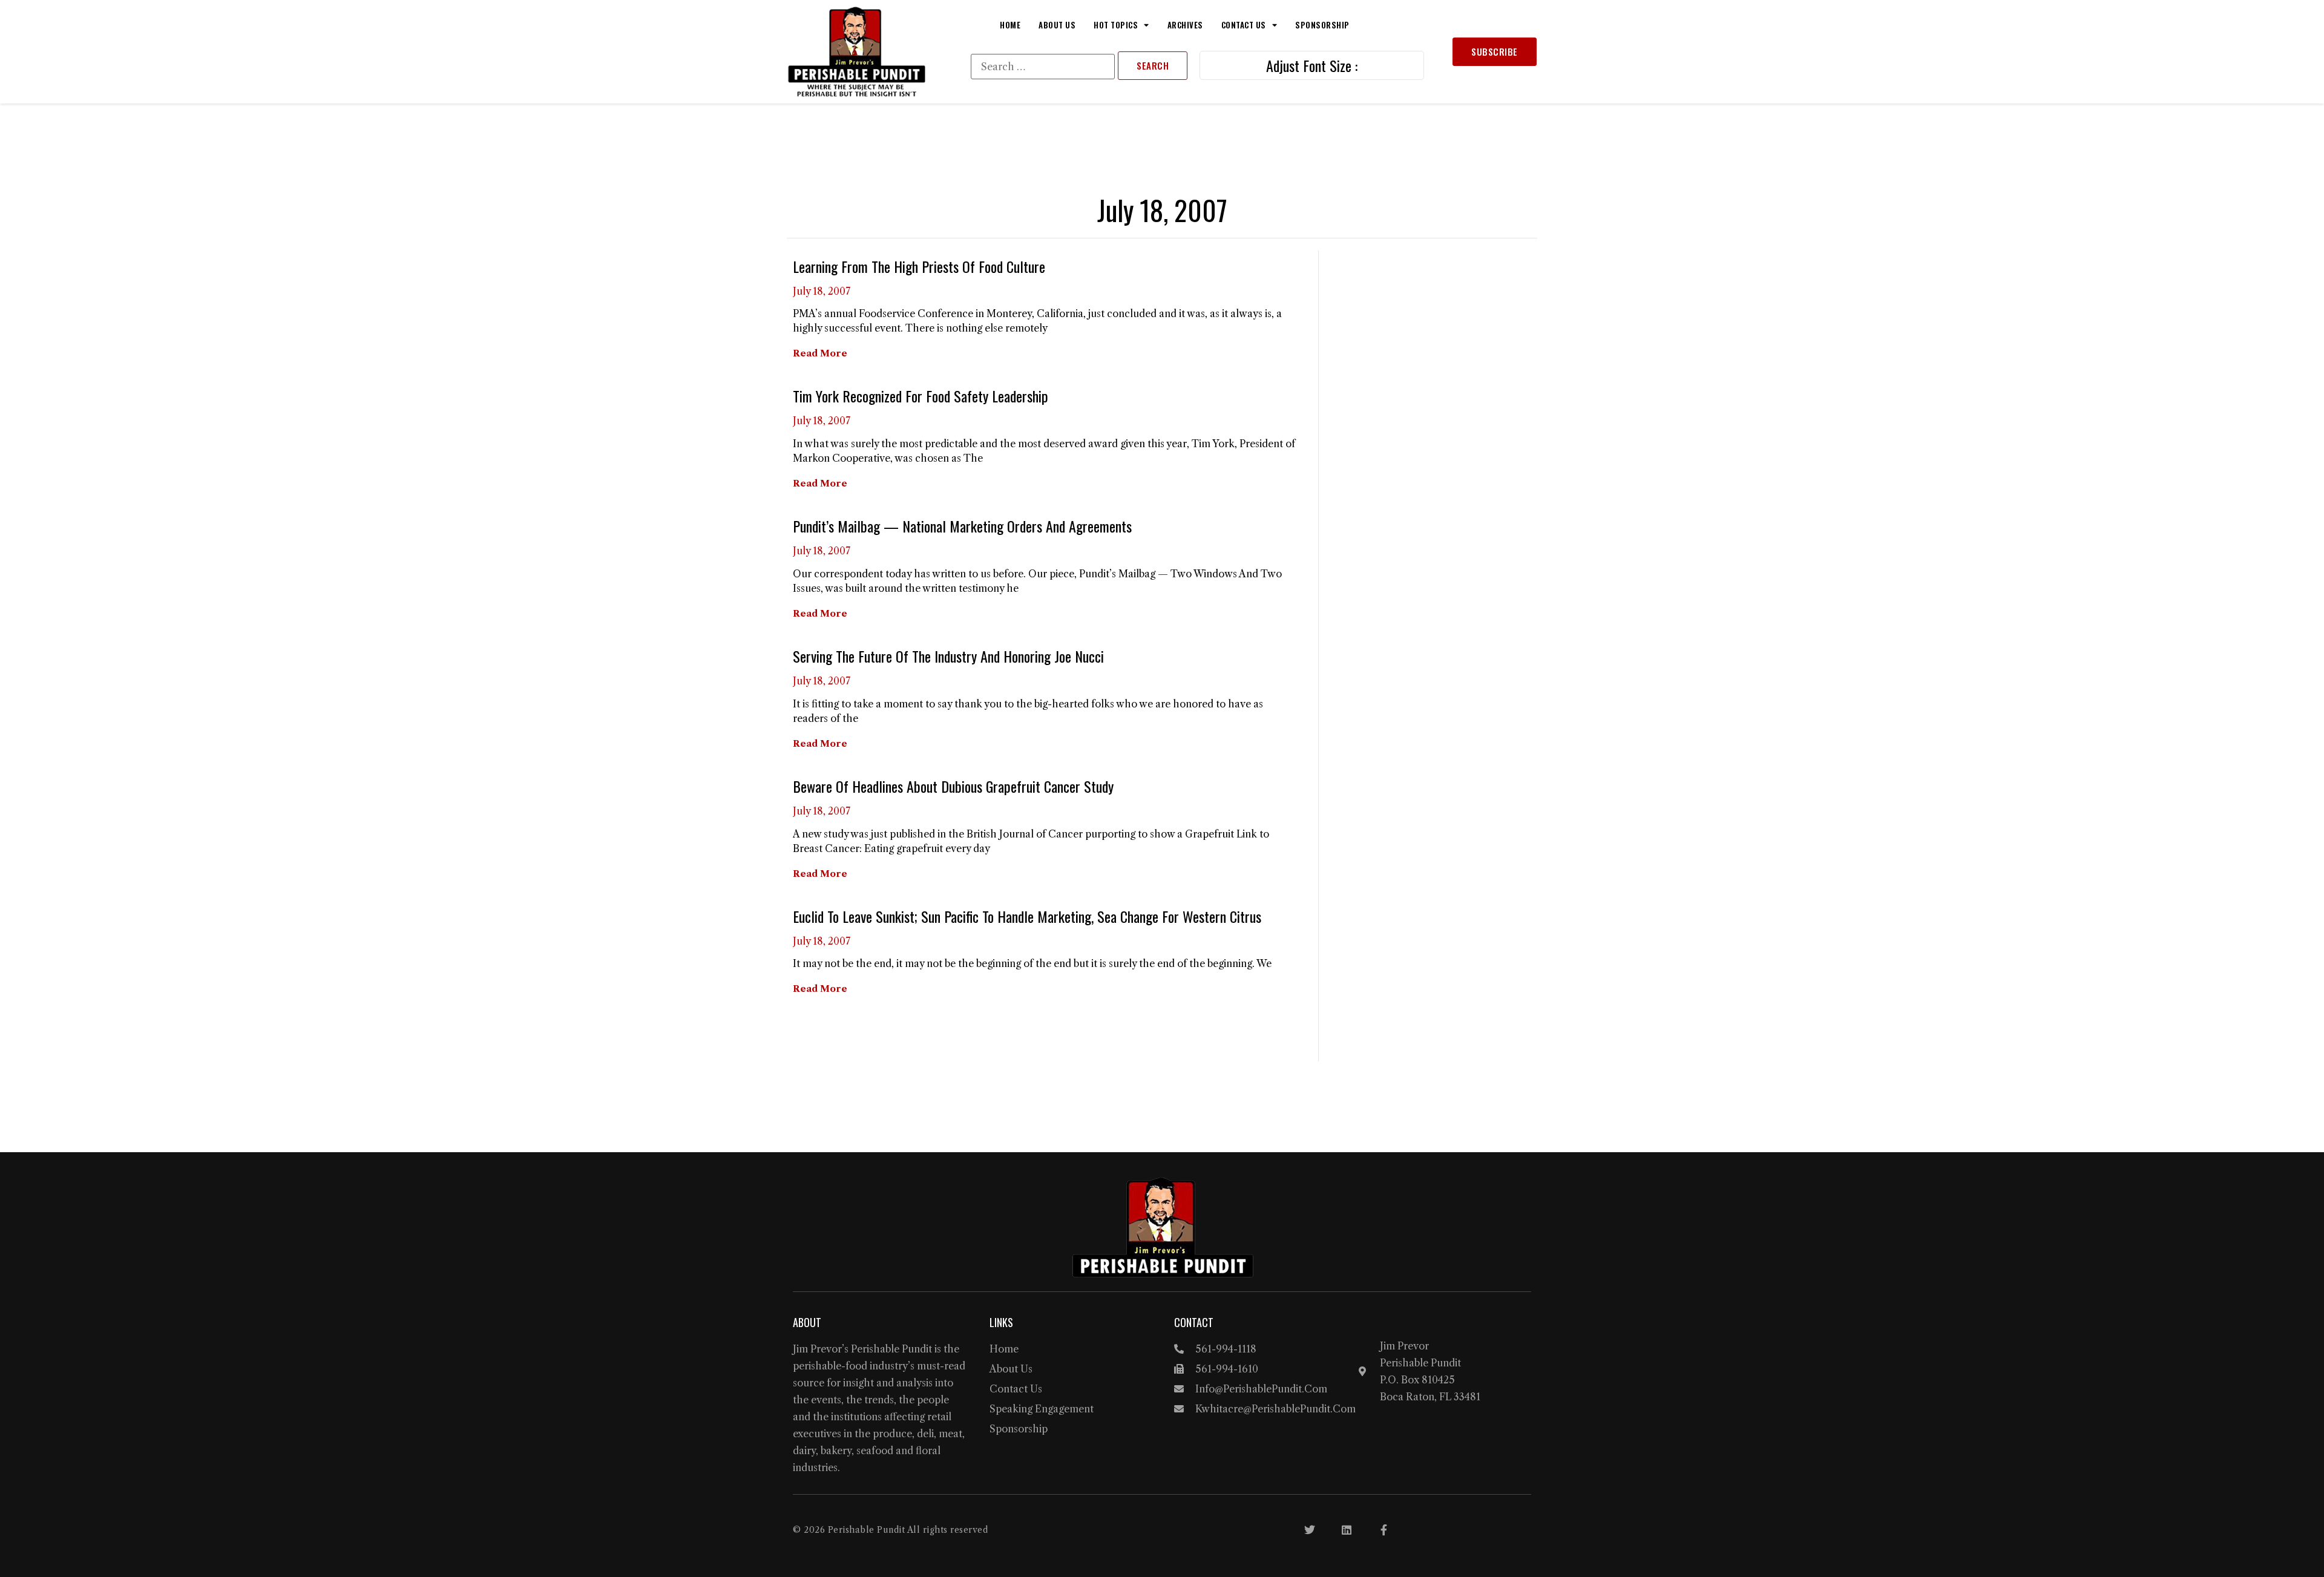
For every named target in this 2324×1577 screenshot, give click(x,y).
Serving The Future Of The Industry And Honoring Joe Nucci (948, 656)
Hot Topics (1116, 25)
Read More (820, 353)
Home (1010, 25)
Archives (1185, 25)
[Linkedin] (1347, 1530)
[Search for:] (1043, 67)
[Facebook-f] (1384, 1530)
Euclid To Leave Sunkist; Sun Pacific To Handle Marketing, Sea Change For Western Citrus (1027, 916)
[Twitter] (1310, 1530)
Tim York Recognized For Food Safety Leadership (921, 396)
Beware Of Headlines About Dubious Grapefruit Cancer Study (953, 786)
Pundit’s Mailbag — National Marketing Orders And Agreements (962, 526)
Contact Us (1244, 25)
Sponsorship (1322, 25)
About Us (1057, 25)
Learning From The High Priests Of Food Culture (919, 266)
